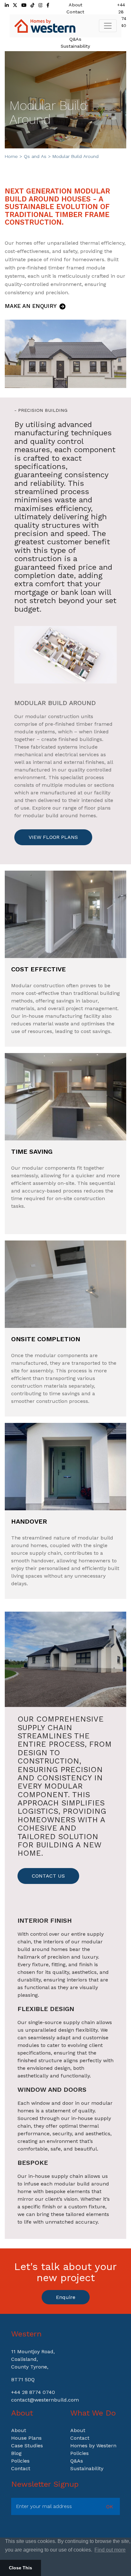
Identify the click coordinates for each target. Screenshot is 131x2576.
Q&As (75, 39)
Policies (20, 2461)
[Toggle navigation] (108, 26)
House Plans (26, 2438)
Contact (75, 12)
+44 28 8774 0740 (33, 2392)
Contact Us (48, 1876)
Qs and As (35, 156)
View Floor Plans (53, 837)
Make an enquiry (31, 306)
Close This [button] (21, 2568)
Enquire (66, 2297)
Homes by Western (93, 2446)
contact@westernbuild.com (45, 2400)
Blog (16, 2453)
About (76, 5)
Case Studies (27, 2446)
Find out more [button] (110, 2550)
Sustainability (75, 46)
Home (11, 156)
